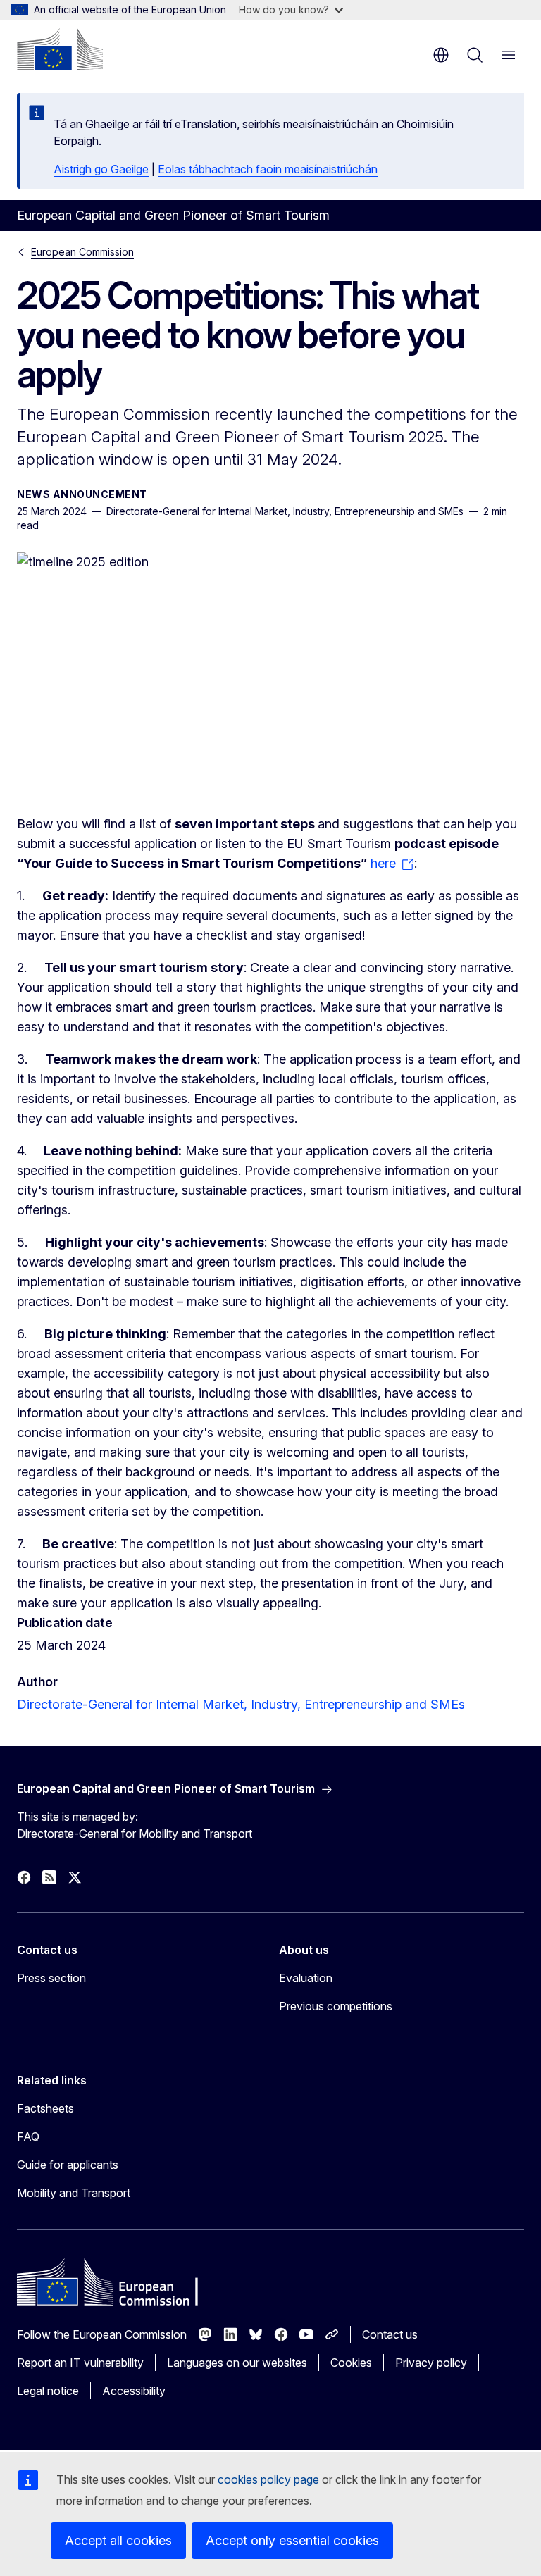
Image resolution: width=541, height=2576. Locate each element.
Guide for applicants (68, 2165)
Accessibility (134, 2391)
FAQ (28, 2136)
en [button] (441, 55)
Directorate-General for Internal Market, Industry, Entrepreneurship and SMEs (241, 1704)
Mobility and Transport (74, 2193)
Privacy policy (431, 2363)
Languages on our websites (237, 2363)
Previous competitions (336, 2006)
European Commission (82, 252)
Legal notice (48, 2391)
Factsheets (45, 2108)
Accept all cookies (118, 2540)
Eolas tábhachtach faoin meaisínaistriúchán (268, 169)
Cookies (351, 2363)
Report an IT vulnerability (80, 2363)
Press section (51, 1978)
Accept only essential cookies (292, 2540)
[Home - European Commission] (60, 49)
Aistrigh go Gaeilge (101, 169)
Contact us (390, 2334)
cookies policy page (268, 2479)
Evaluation (306, 1978)
